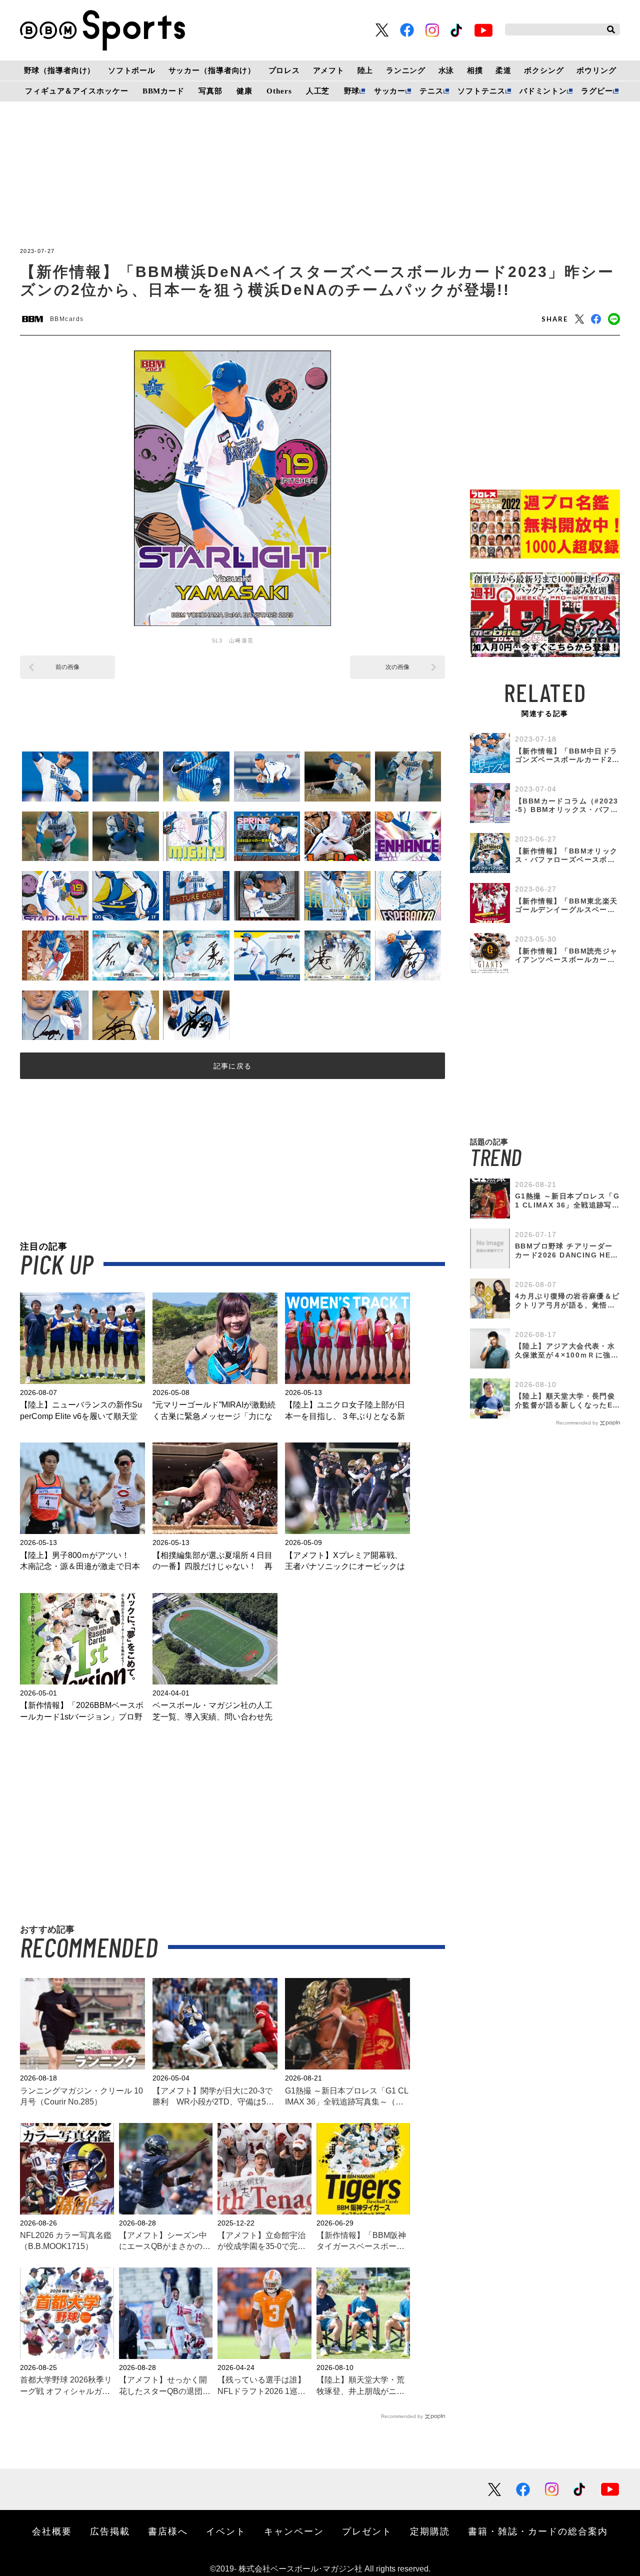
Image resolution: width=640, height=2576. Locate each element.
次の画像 (397, 667)
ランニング (406, 70)
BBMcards (67, 319)
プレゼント (367, 2531)
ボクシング (544, 70)
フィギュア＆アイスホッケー (76, 91)
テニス (431, 91)
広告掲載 (110, 2531)
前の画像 (67, 667)
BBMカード (163, 91)
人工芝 (318, 91)
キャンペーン (294, 2531)
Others (279, 91)
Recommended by (402, 2416)
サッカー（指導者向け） (212, 70)
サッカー (390, 91)
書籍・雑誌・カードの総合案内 (538, 2531)
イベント (226, 2531)
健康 (244, 91)
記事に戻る (233, 1066)
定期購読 (430, 2531)
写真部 (210, 91)
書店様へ (168, 2531)
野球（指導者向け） (60, 70)
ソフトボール (132, 70)
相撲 (475, 70)
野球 (352, 91)
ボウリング (596, 70)
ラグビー (597, 91)
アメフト (329, 70)
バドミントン (543, 91)
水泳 (446, 70)
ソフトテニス (481, 91)
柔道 (503, 70)
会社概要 (52, 2531)
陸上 (365, 70)
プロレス (284, 70)
